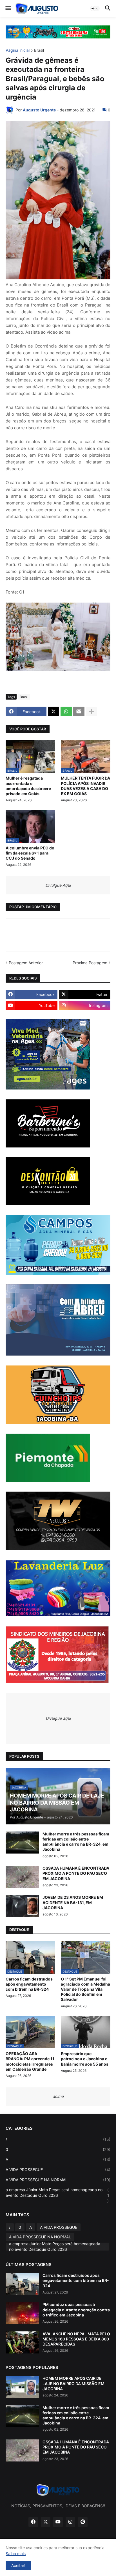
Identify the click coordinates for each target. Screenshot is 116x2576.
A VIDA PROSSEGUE (58, 2170)
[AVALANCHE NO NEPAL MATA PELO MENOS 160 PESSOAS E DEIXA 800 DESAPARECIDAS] (22, 2342)
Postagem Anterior (26, 963)
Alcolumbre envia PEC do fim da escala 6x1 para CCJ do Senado (30, 853)
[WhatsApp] (66, 711)
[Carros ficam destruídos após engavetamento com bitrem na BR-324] (22, 2284)
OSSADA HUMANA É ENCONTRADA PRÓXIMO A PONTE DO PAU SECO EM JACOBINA (76, 1873)
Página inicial (18, 50)
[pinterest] (83, 2522)
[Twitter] (53, 711)
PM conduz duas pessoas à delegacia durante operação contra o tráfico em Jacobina (76, 2309)
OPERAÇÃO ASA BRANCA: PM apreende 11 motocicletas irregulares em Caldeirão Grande (30, 2061)
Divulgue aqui (58, 1718)
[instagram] (70, 2522)
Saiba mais (16, 2554)
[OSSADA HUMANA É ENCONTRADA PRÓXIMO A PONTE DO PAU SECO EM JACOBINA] (22, 1877)
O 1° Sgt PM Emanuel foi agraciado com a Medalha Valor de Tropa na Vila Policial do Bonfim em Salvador (85, 1989)
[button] (8, 8)
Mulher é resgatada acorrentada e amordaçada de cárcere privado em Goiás (28, 786)
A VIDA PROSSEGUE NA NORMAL (58, 2180)
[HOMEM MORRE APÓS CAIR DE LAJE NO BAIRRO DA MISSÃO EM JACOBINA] (22, 2387)
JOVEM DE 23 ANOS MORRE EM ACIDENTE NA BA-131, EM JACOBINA (73, 1902)
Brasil (39, 50)
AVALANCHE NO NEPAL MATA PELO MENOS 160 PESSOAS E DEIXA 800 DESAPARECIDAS (76, 2339)
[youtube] (58, 2522)
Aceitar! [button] (18, 2565)
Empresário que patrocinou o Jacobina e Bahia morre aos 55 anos (85, 2059)
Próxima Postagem (90, 963)
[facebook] (33, 2522)
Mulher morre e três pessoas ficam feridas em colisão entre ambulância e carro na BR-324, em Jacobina (76, 1842)
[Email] (79, 711)
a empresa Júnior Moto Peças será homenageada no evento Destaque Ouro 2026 (57, 2195)
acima (58, 2096)
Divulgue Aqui (58, 885)
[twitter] (46, 2522)
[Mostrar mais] (92, 711)
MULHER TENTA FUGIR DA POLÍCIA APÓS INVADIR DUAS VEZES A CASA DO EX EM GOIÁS (85, 786)
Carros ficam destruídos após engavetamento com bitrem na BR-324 (29, 1984)
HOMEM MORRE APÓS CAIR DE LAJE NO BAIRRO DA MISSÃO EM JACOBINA (73, 2383)
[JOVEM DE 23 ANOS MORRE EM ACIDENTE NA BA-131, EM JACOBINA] (22, 1906)
